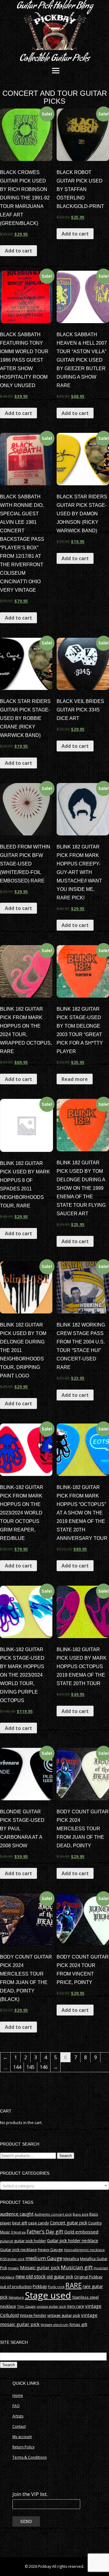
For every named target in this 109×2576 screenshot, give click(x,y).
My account (22, 2437)
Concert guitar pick (69, 2223)
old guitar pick (60, 2277)
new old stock (31, 2277)
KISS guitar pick (12, 2259)
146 (44, 2067)
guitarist (7, 2241)
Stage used (48, 2295)
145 (30, 2067)
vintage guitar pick (64, 2315)
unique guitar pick (51, 2306)
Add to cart (18, 251)
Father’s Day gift (45, 2232)
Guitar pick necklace (18, 2250)
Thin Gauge (26, 2306)
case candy (39, 2223)
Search (66, 2156)
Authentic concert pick (53, 2214)
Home (18, 2395)
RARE (74, 2285)
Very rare (76, 2306)
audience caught (17, 2214)
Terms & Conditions (30, 2457)
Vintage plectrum (54, 2325)
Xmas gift (78, 2324)
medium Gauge (44, 2258)
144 (17, 2067)
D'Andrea (18, 2232)
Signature (16, 2297)
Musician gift (77, 2267)
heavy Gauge (50, 2250)
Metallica (71, 2259)
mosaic (13, 2268)
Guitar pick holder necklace (73, 2241)
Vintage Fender (33, 2315)
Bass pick (81, 2214)
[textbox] (54, 2186)
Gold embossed (81, 2232)
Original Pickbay (88, 2277)
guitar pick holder (30, 2241)
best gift (20, 2223)
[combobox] (54, 2186)
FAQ (16, 2406)
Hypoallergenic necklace (84, 2250)
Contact (19, 2426)
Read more (75, 1079)
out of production (16, 2287)
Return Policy (23, 2447)
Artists (18, 2416)
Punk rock (56, 2287)
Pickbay (40, 2287)
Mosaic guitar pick (40, 2267)
